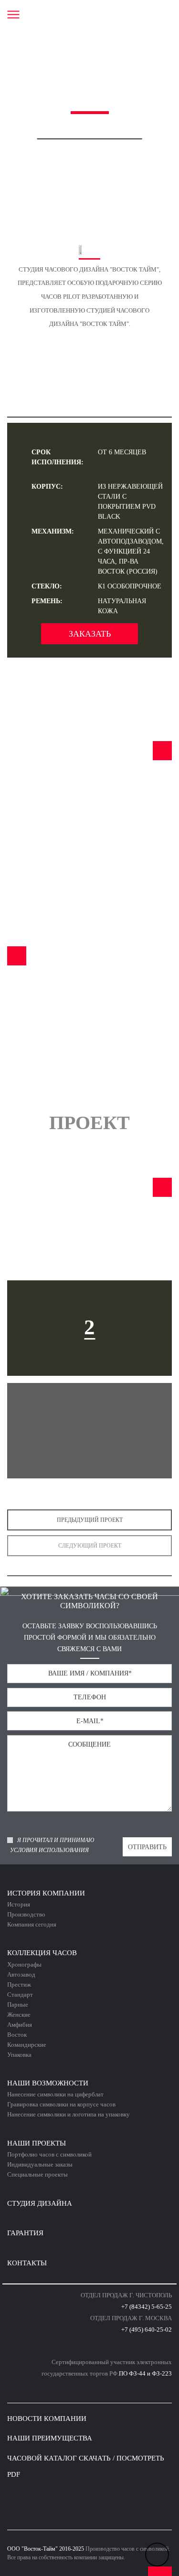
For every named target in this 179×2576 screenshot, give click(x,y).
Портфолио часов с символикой (49, 2154)
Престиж (19, 1984)
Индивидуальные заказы (40, 2164)
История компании (46, 1893)
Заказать (90, 634)
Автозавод (21, 1974)
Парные (18, 2005)
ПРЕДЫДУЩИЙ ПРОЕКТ (90, 1520)
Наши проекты (37, 2143)
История (19, 1904)
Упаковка (19, 2055)
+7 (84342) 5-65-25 (147, 2307)
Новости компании (47, 2419)
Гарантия (25, 2233)
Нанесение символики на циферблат (55, 2094)
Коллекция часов (42, 1953)
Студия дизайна (40, 2203)
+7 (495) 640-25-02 (147, 2330)
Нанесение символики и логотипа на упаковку (68, 2114)
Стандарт (20, 1995)
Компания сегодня (32, 1924)
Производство (26, 1914)
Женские (19, 2015)
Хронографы (24, 1964)
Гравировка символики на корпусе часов (61, 2104)
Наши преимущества (50, 2438)
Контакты (27, 2263)
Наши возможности (48, 2083)
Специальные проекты (37, 2174)
